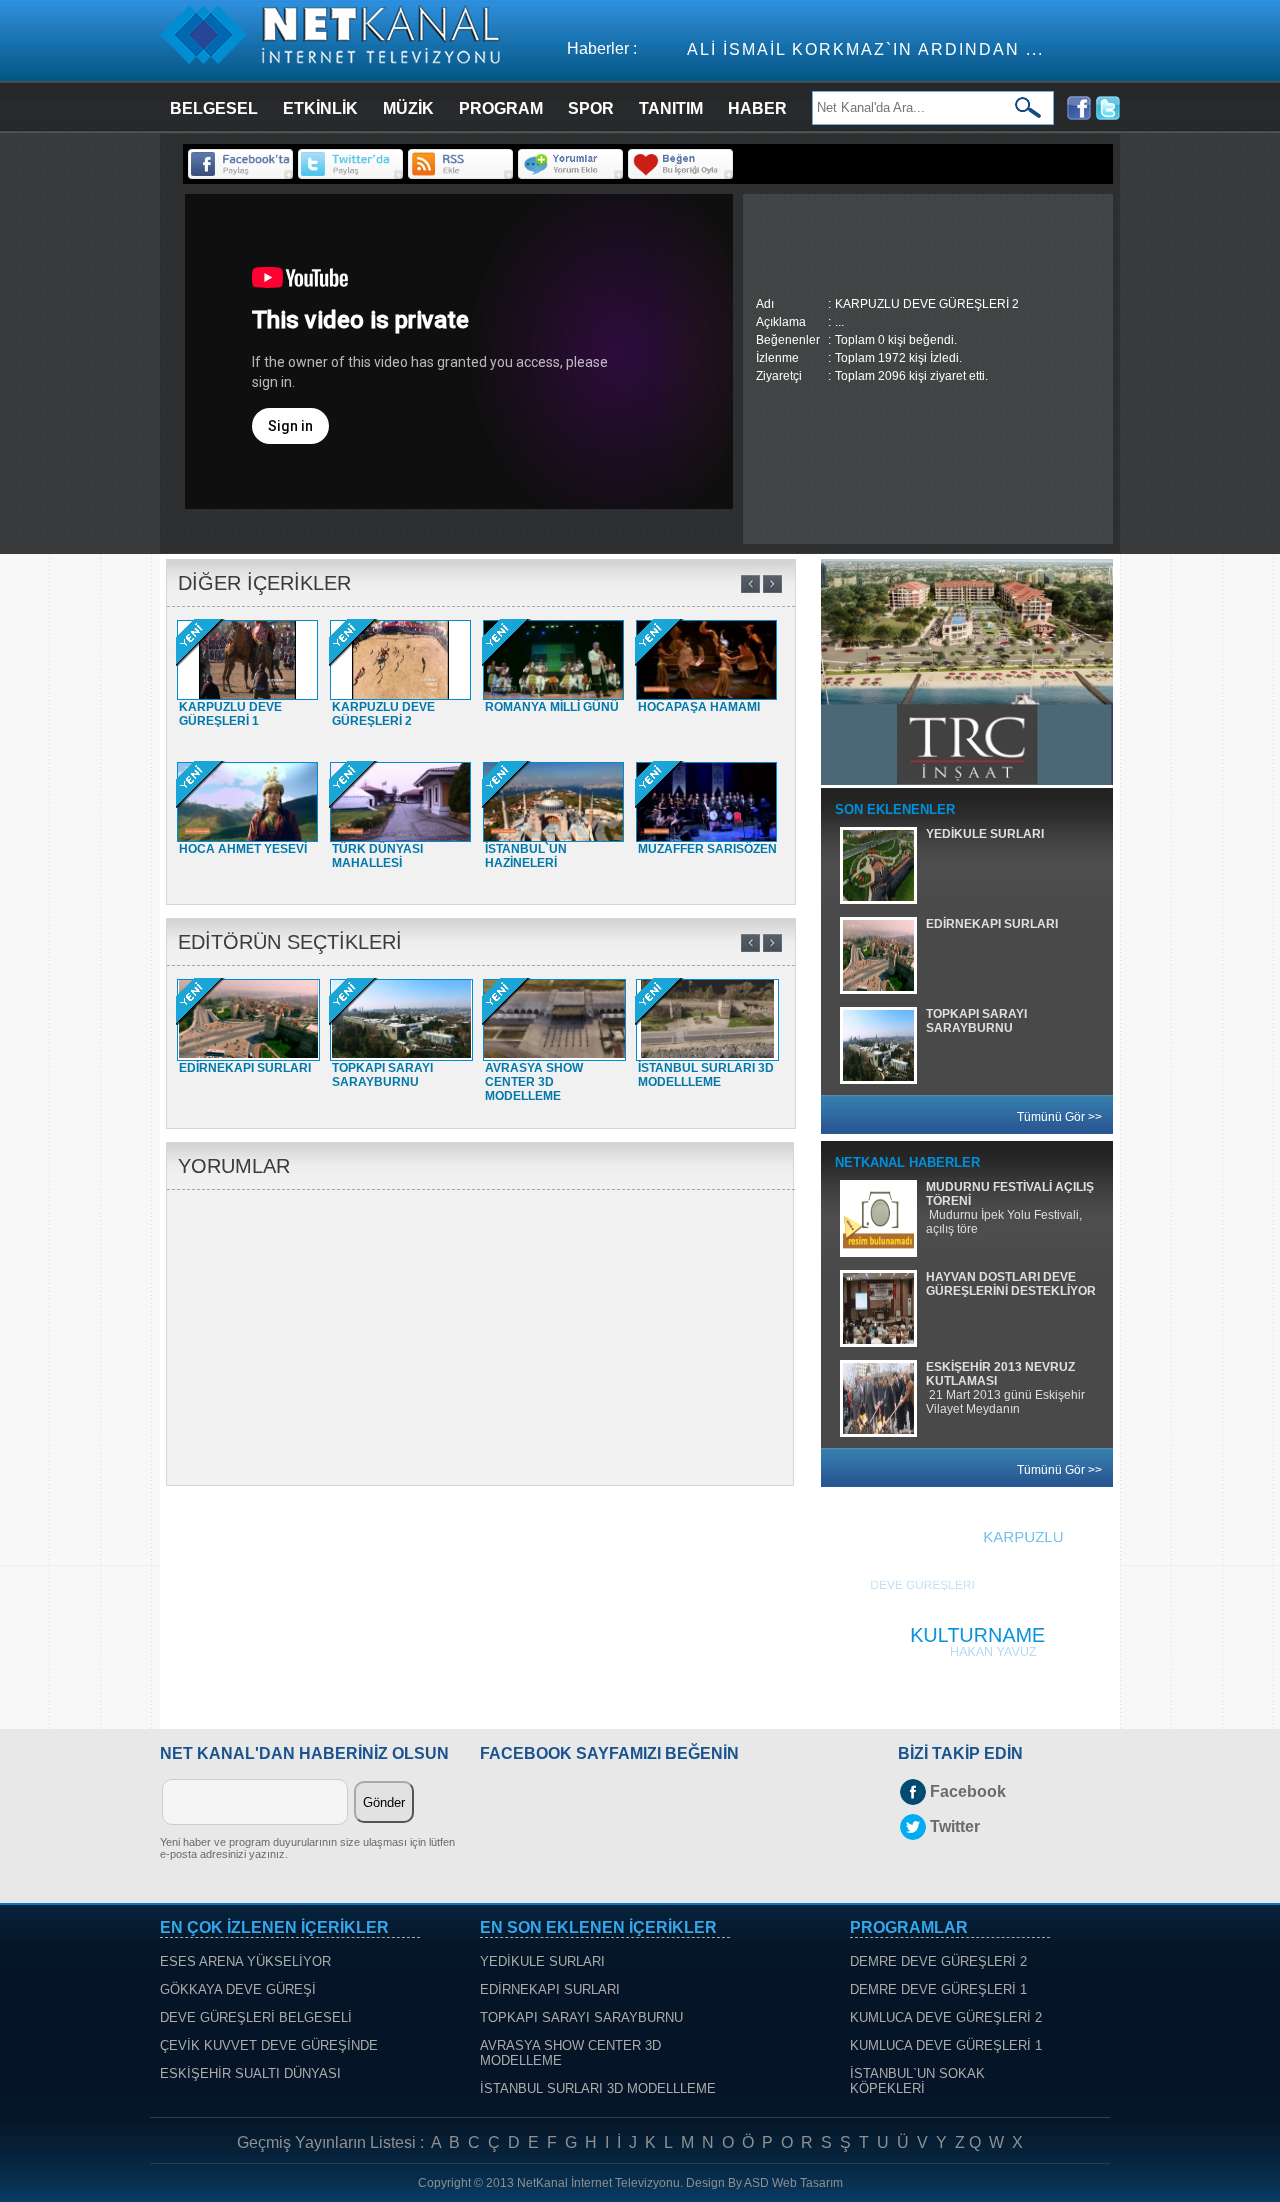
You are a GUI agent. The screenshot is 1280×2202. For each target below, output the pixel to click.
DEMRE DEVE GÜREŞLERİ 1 (938, 1989)
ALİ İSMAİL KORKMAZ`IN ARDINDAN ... (788, 49)
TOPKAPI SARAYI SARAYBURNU (581, 2017)
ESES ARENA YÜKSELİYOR (245, 1961)
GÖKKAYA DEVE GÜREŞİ (238, 1989)
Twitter (955, 1826)
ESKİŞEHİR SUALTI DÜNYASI (250, 2073)
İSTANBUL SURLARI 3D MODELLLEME (598, 2088)
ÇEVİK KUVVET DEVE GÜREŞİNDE (269, 2045)
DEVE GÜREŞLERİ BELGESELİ (256, 2017)
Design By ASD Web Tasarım (764, 2183)
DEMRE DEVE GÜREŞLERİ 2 (938, 1961)
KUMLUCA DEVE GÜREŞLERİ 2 (946, 2017)
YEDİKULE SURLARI (542, 1961)
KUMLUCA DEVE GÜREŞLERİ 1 (946, 2045)
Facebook (968, 1791)
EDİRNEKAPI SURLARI (550, 1989)
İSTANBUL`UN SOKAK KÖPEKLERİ (917, 2081)
